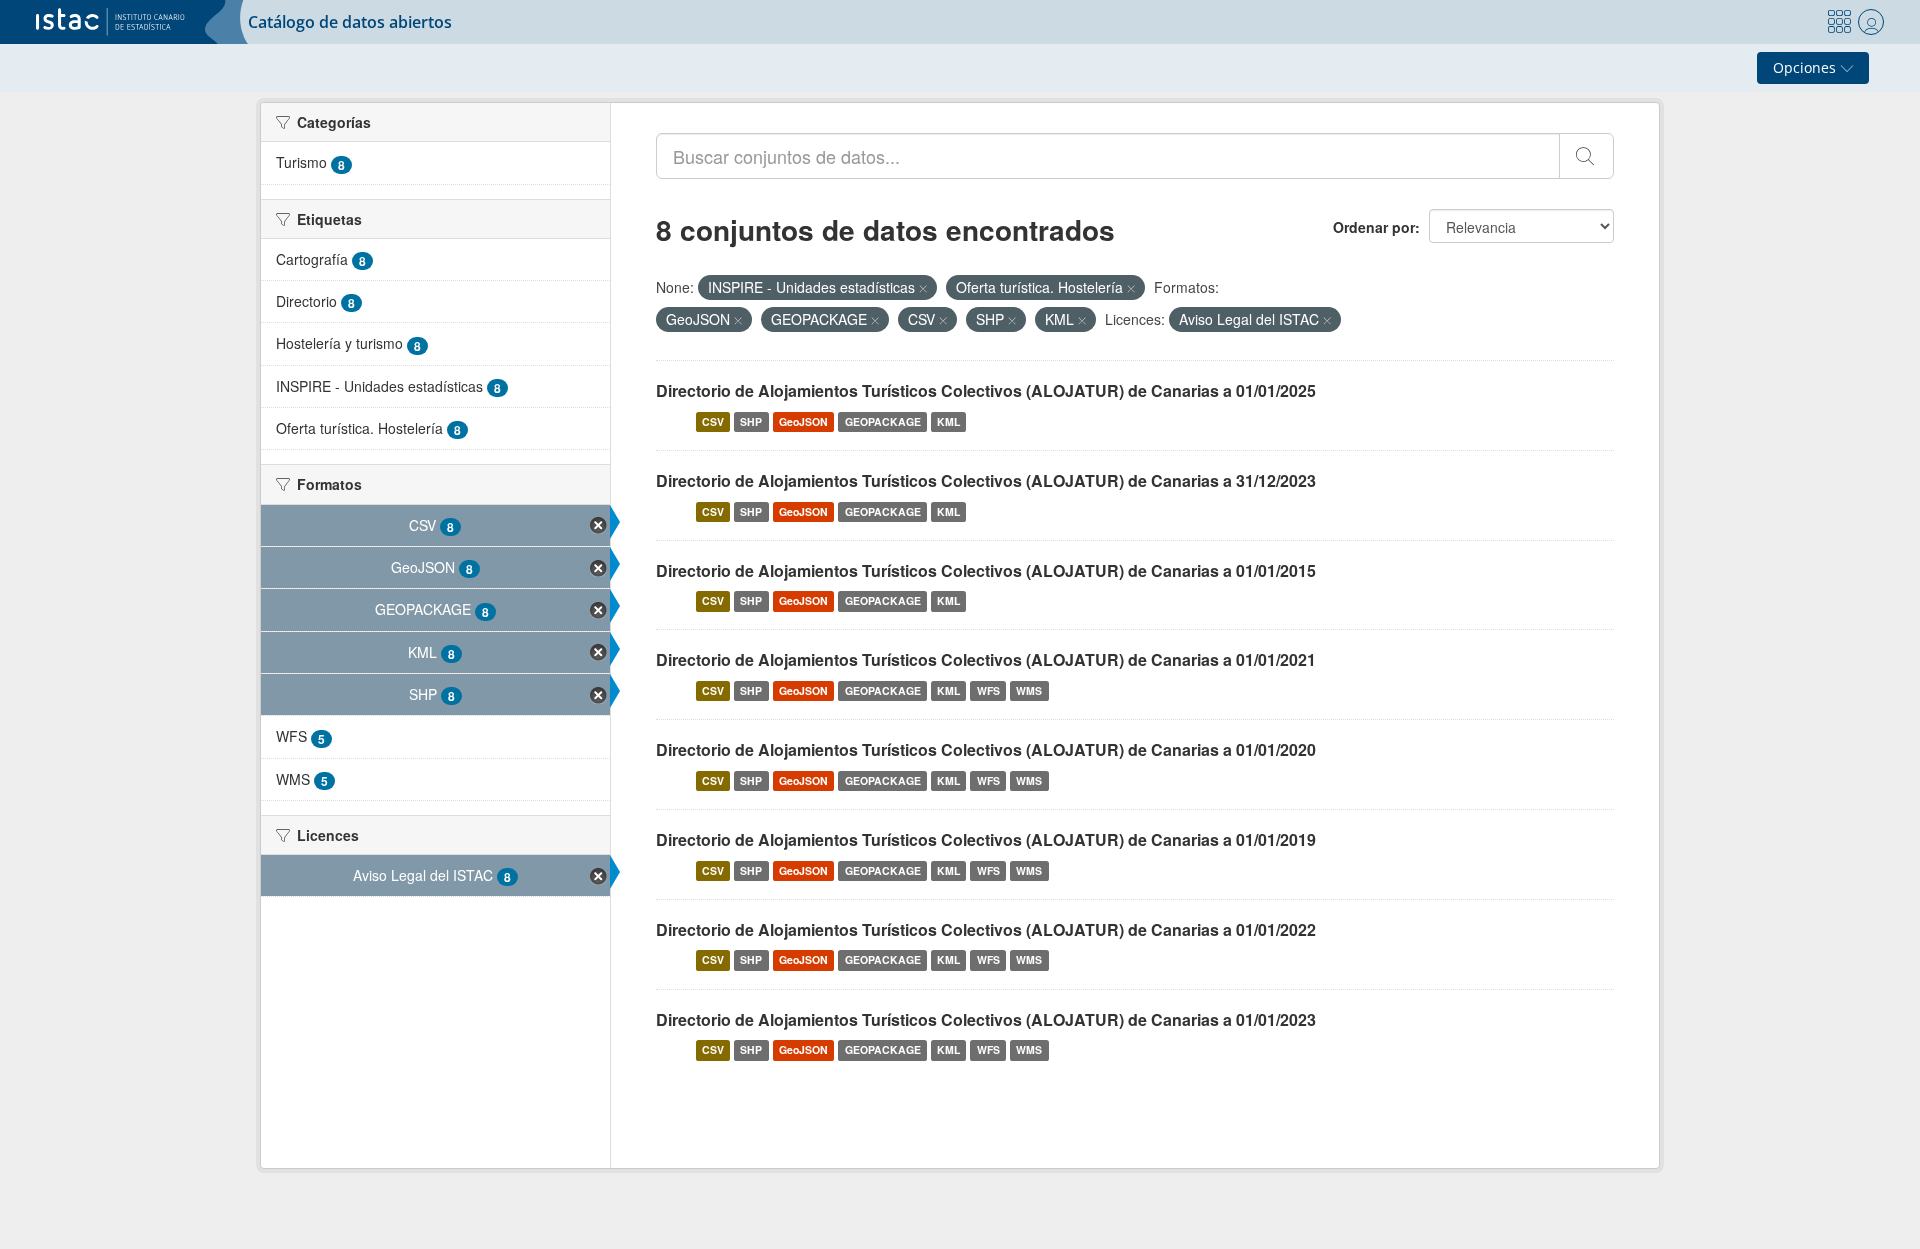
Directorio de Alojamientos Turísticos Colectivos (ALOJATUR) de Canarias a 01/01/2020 (986, 749)
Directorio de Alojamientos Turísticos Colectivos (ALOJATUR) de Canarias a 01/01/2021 (986, 659)
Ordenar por (1374, 227)
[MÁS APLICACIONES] (1839, 22)
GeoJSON (803, 421)
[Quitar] (923, 288)
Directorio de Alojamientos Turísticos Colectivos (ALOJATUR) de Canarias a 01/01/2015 (986, 570)
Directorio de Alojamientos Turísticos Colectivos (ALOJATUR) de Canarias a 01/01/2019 (986, 839)
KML (948, 421)
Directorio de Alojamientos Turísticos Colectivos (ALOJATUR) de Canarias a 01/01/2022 (986, 929)
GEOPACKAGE (883, 421)
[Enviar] (1586, 156)
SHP (751, 421)
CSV (713, 421)
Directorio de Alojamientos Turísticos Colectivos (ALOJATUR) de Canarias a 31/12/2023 (986, 480)
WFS (988, 690)
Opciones (1806, 67)
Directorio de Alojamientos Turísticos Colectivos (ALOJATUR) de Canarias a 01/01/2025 (986, 390)
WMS (1029, 690)
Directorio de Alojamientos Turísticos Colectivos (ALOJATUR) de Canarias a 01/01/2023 (986, 1019)
